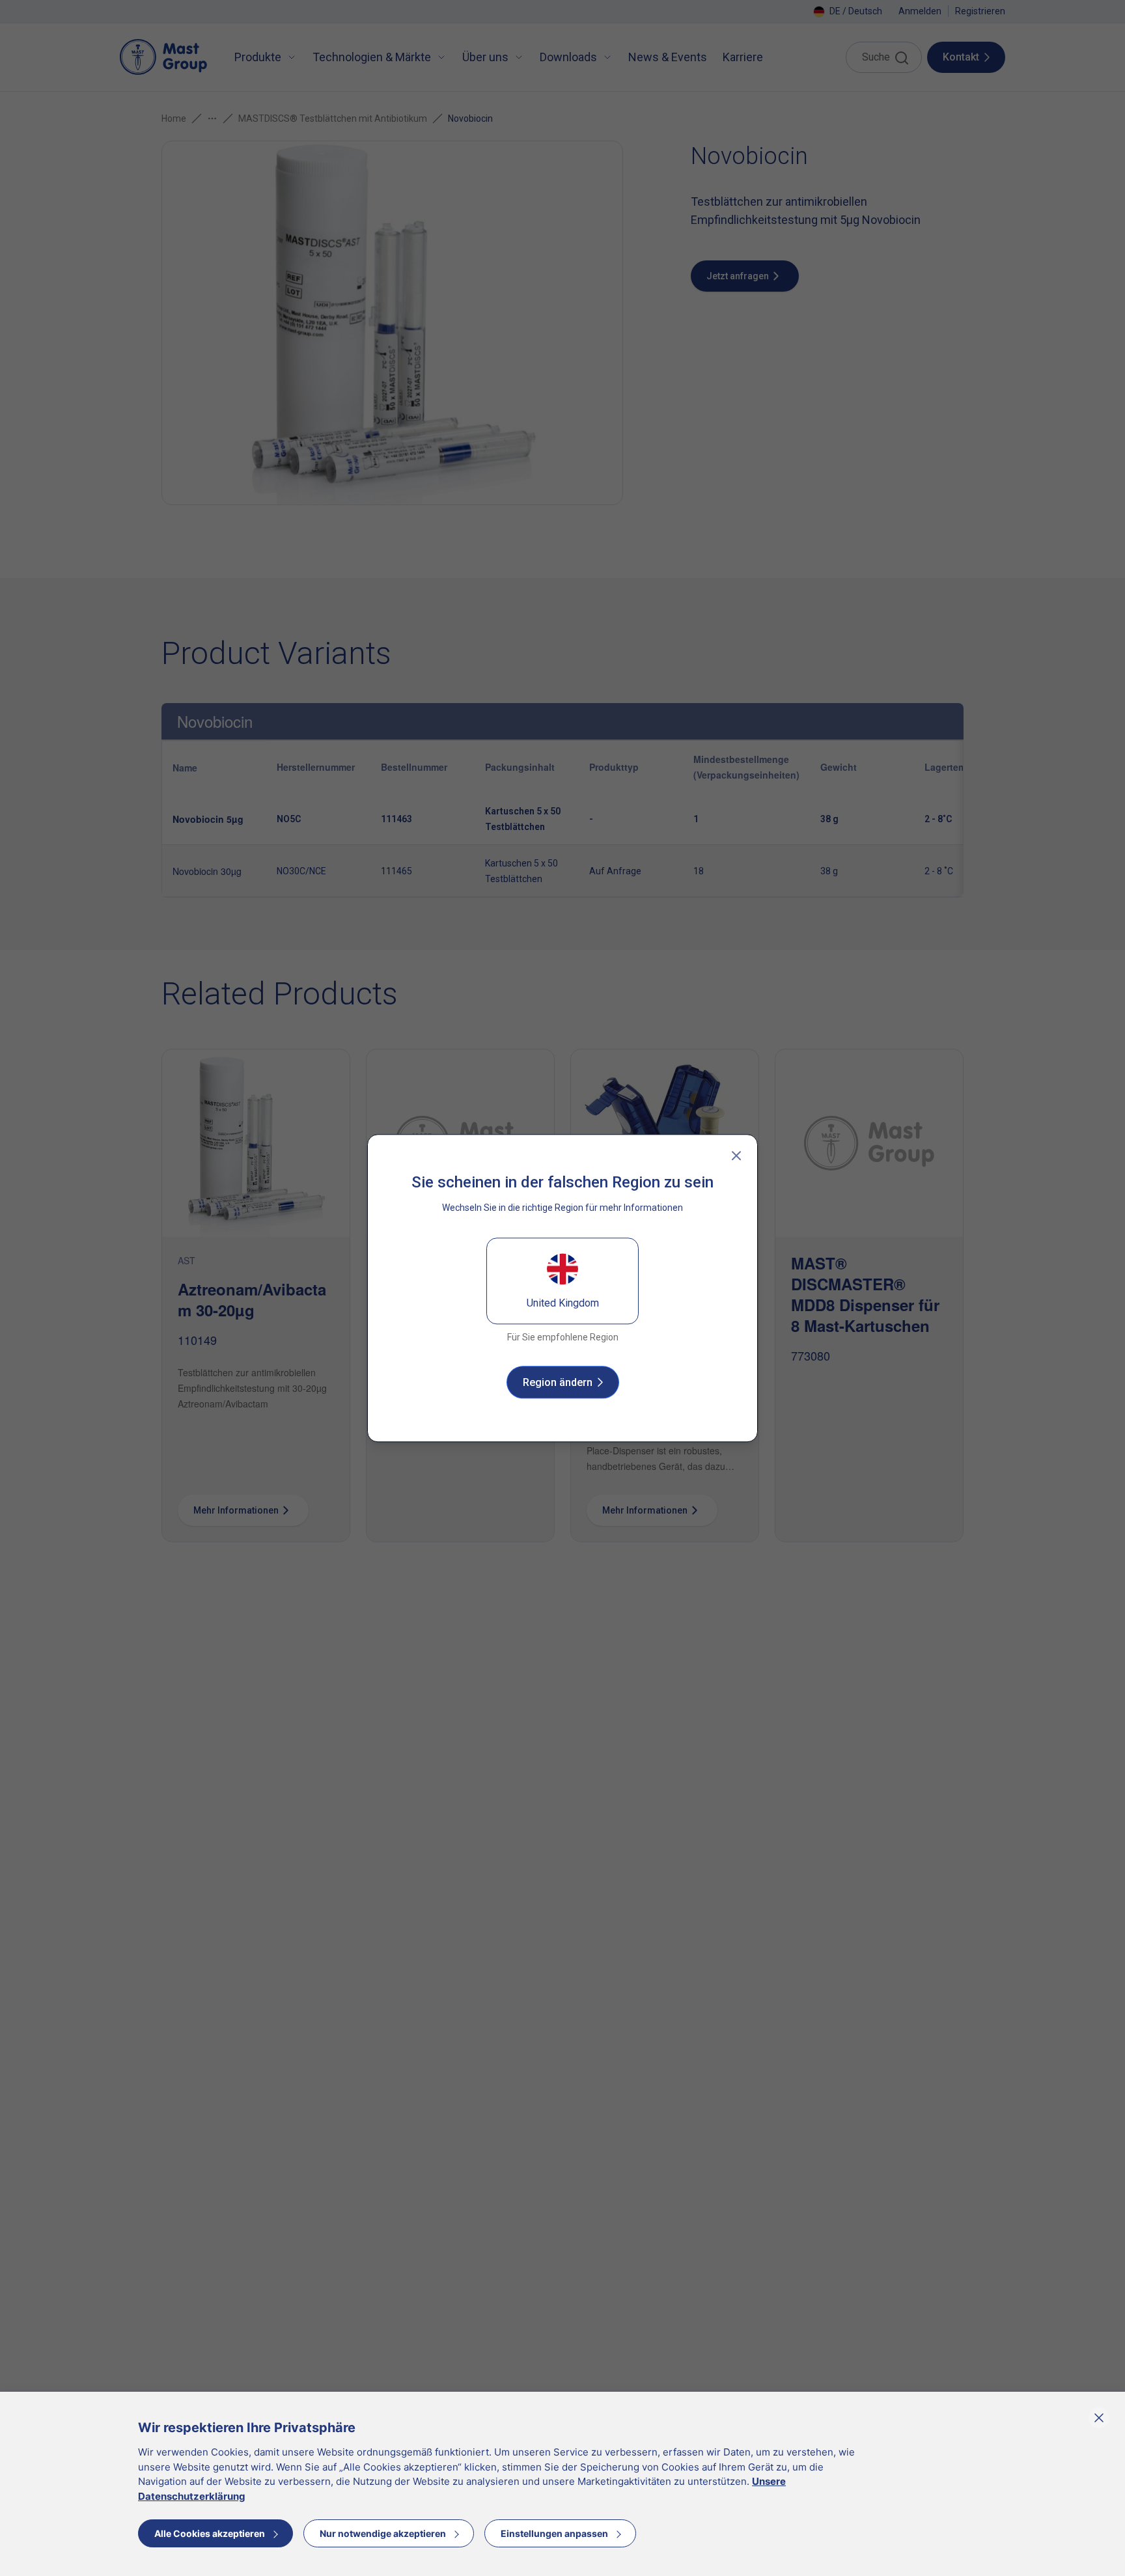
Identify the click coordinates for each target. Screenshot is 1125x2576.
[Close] (736, 1156)
